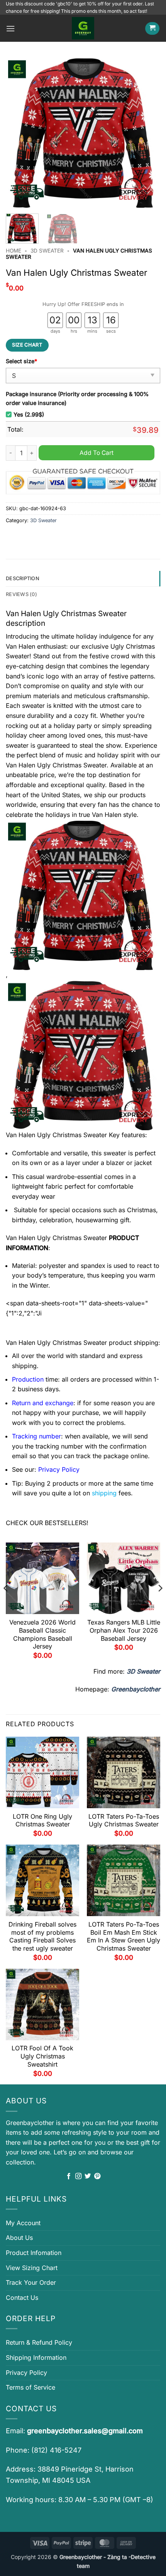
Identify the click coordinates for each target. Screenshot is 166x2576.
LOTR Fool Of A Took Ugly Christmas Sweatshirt (42, 2056)
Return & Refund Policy (39, 2342)
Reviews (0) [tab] (21, 594)
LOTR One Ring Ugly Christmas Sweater (42, 1820)
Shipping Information (36, 2357)
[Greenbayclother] (83, 28)
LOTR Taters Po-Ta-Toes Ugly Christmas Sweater (124, 1820)
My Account (23, 2223)
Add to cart (97, 453)
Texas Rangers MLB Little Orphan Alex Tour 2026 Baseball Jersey (124, 1630)
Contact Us (22, 2298)
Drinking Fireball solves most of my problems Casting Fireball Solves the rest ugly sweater (42, 1936)
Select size (21, 361)
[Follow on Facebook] (69, 2176)
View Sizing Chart (32, 2268)
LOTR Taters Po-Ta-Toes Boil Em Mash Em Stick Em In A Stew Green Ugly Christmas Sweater (124, 1936)
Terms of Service (30, 2387)
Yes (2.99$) (29, 414)
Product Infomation (34, 2253)
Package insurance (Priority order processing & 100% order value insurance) (77, 398)
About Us (19, 2238)
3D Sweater (47, 251)
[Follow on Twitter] (88, 2176)
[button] (10, 28)
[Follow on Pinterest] (97, 2176)
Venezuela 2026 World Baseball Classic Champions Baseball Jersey (42, 1634)
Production (28, 1379)
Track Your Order (31, 2282)
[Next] (147, 133)
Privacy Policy (26, 2373)
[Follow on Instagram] (78, 2176)
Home (14, 251)
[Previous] (19, 133)
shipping (104, 1493)
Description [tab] (23, 578)
